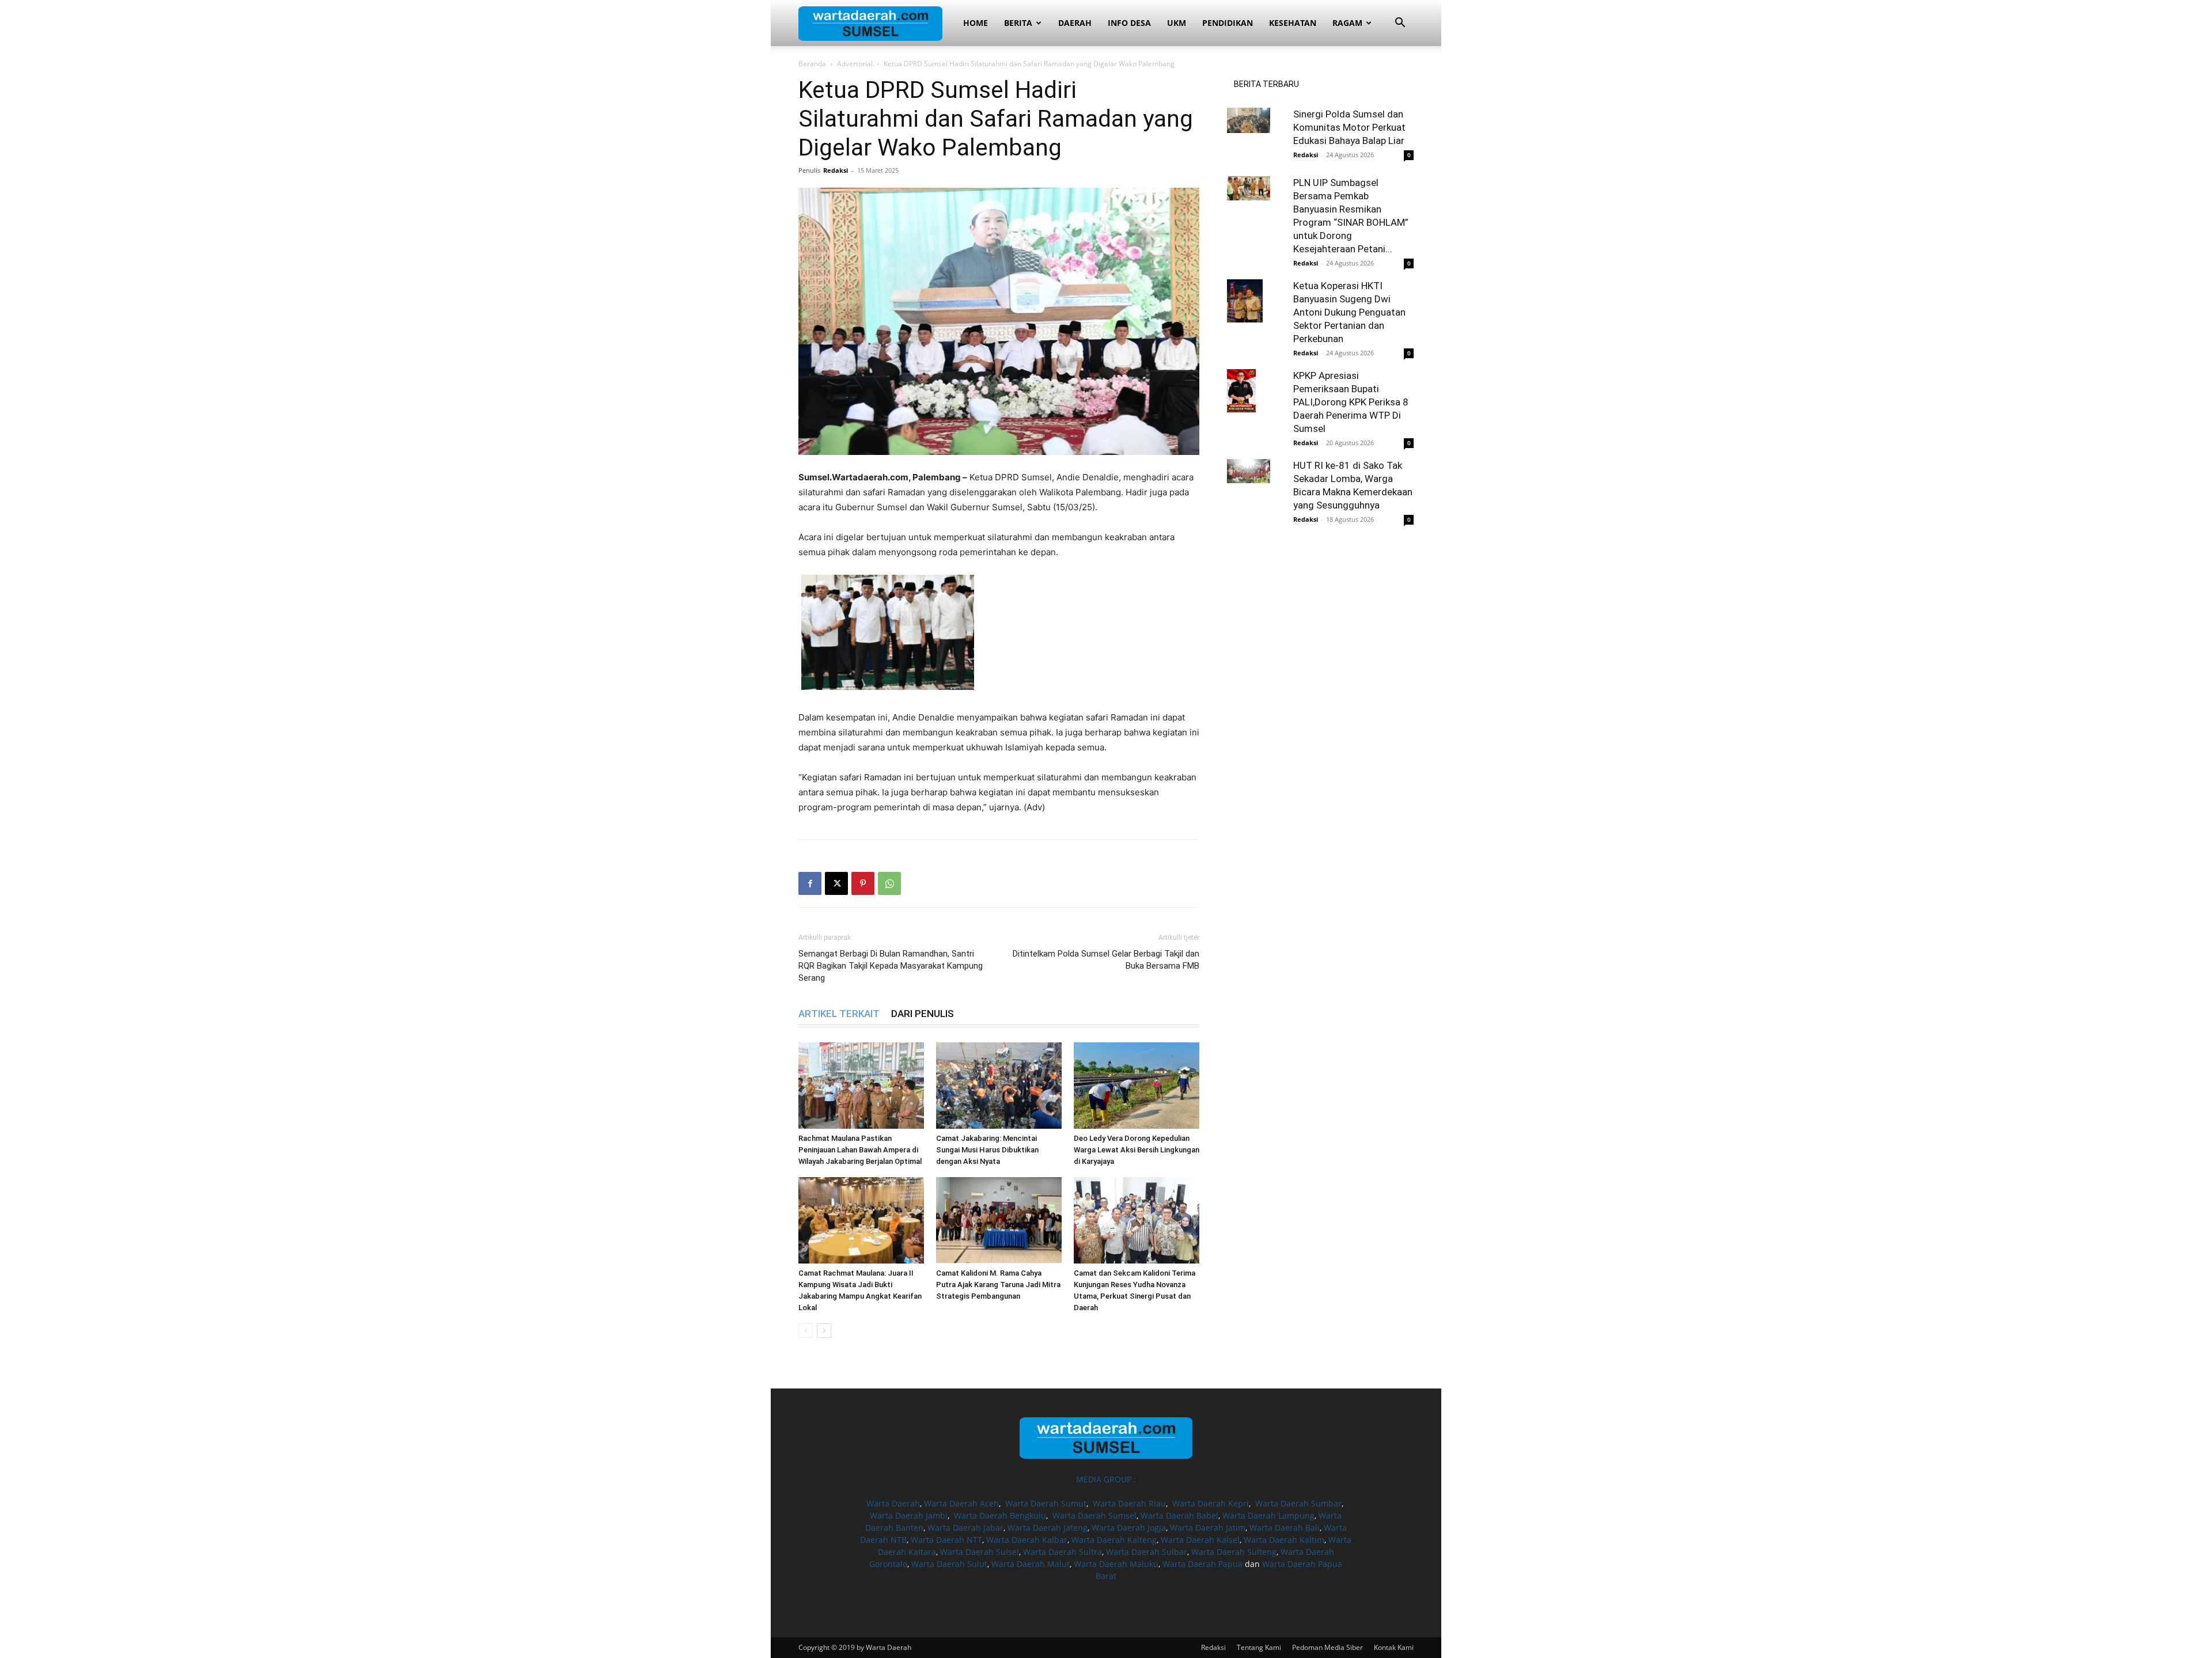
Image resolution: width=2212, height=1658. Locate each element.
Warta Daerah (893, 1503)
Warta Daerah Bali (1285, 1528)
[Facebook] (810, 883)
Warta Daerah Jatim (1208, 1528)
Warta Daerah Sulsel (980, 1552)
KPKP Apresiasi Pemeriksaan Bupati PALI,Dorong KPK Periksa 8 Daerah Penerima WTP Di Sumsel (1351, 402)
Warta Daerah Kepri (1211, 1503)
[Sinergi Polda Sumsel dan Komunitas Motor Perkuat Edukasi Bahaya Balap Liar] (1256, 120)
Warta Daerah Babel (1179, 1515)
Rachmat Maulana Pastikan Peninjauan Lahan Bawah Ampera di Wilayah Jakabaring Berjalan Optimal (860, 1150)
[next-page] (824, 1331)
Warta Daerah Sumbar (1298, 1503)
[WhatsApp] (889, 883)
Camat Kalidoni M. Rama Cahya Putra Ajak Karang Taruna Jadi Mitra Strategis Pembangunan (998, 1285)
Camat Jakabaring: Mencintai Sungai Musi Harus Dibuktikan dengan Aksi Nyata (987, 1150)
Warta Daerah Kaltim (1284, 1540)
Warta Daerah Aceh (961, 1503)
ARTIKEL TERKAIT (839, 1014)
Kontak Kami (1394, 1647)
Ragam (1347, 23)
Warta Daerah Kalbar (1027, 1540)
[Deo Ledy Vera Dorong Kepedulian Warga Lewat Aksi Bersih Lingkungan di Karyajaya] (1137, 1086)
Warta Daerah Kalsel (1200, 1540)
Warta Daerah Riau (1129, 1503)
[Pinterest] (863, 883)
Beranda (812, 64)
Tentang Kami (1259, 1647)
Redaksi (836, 170)
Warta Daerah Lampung (1268, 1515)
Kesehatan (1293, 23)
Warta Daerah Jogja (1129, 1528)
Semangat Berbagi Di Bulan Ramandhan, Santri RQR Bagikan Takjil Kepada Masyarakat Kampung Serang (891, 966)
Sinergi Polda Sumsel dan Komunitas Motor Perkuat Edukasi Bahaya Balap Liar (1349, 127)
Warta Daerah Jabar (965, 1528)
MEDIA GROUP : (1106, 1479)
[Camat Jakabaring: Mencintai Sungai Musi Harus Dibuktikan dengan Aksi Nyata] (999, 1086)
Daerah (1075, 23)
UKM (1177, 23)
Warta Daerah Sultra (1063, 1552)
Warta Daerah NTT (946, 1540)
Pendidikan (1228, 23)
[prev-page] (806, 1331)
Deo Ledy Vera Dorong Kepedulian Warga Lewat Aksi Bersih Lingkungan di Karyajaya (1137, 1150)
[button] (1400, 24)
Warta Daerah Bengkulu (1000, 1515)
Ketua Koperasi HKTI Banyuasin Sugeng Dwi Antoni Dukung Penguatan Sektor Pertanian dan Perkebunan (1349, 312)
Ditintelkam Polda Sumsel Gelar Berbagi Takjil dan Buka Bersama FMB (1106, 960)
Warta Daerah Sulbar (1147, 1552)
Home (976, 23)
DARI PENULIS (923, 1014)
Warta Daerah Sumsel (1094, 1515)
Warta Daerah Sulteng (1234, 1552)
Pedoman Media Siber (1327, 1647)
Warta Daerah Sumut (1046, 1503)
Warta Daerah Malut (1031, 1564)
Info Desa (1129, 23)
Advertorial (855, 64)
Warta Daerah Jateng (1048, 1528)
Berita (1018, 23)
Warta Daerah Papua (1202, 1564)
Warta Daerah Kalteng (1114, 1540)
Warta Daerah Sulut (949, 1564)
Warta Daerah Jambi (909, 1515)
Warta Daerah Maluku (1116, 1564)
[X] (836, 883)
